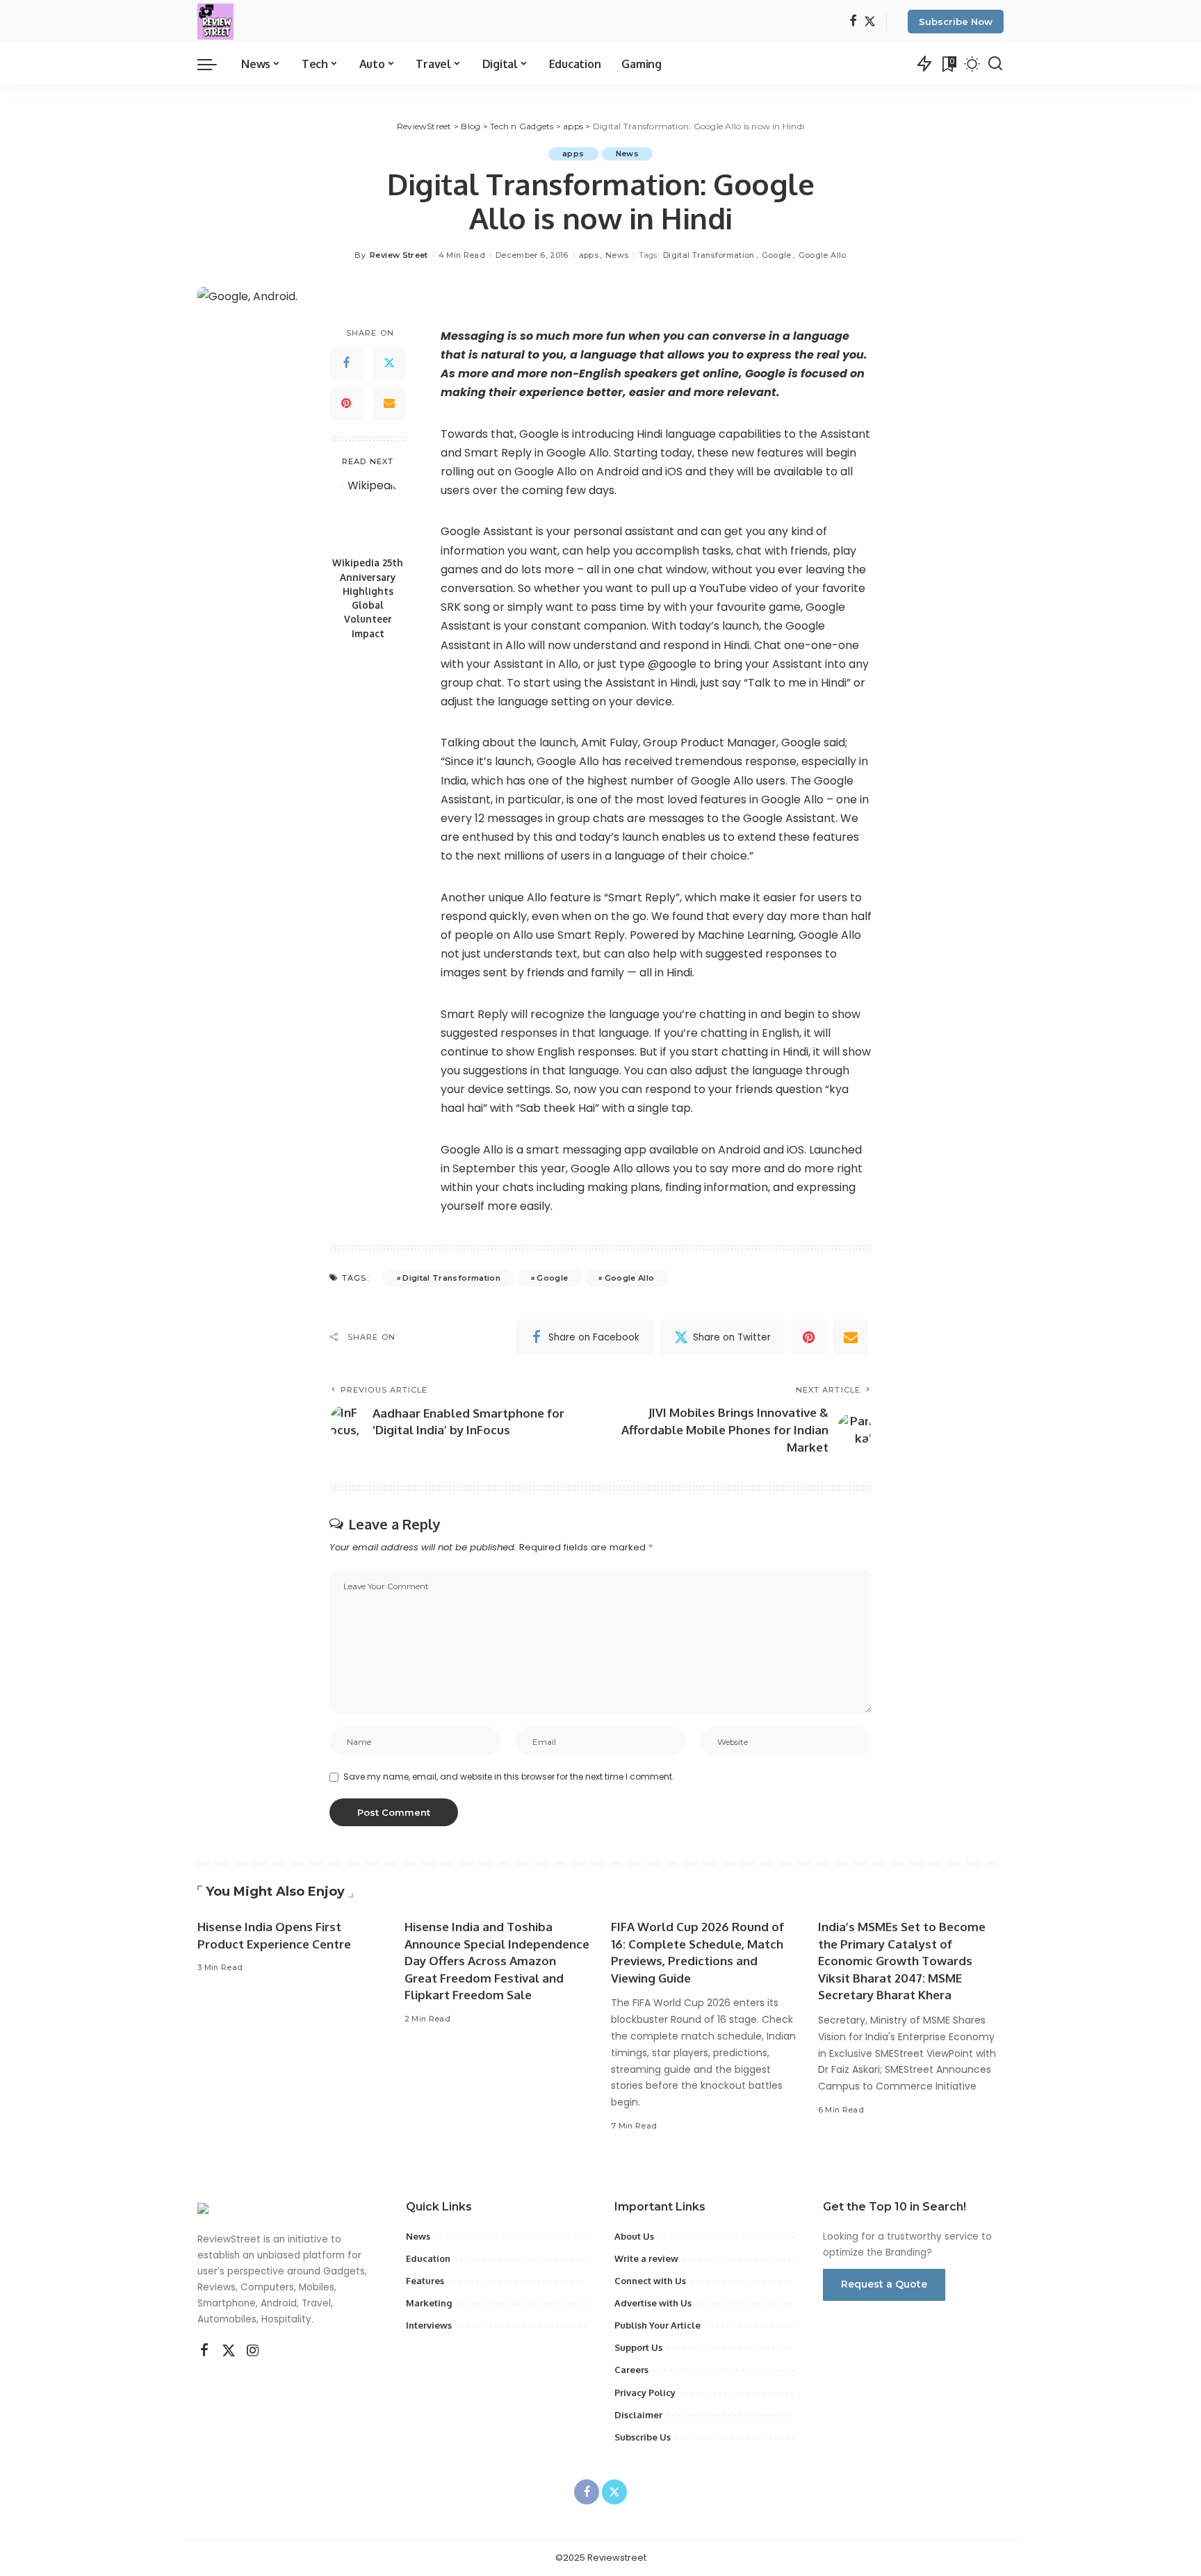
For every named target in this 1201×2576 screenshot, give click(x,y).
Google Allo (823, 255)
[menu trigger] (214, 64)
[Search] (995, 64)
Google (777, 255)
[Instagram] (253, 2351)
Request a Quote (884, 2284)
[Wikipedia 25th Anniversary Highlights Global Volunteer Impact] (368, 512)
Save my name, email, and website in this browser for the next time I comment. (509, 1777)
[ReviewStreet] (215, 22)
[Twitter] (870, 22)
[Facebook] (853, 22)
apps (573, 154)
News (627, 154)
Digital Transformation (709, 255)
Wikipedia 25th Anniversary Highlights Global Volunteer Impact (368, 598)
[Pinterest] (346, 404)
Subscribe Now (956, 22)
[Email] (389, 404)
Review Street (399, 255)
